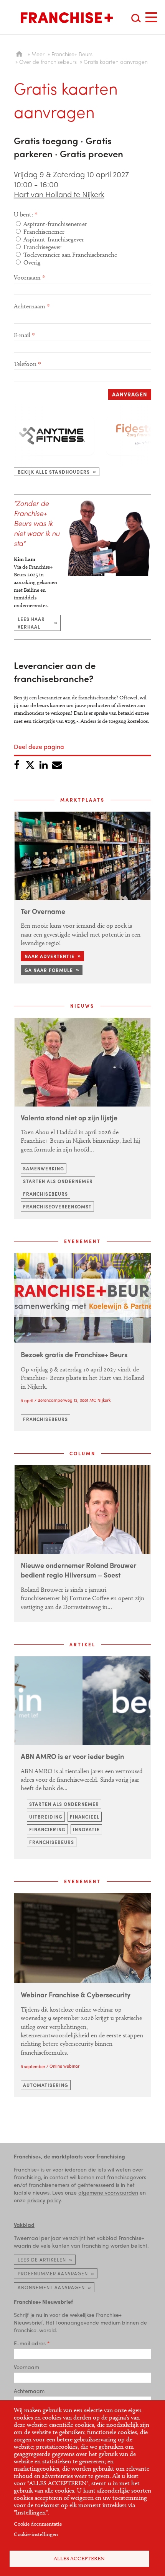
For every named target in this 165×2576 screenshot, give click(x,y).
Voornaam (27, 277)
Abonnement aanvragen (51, 2287)
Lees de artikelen (42, 2260)
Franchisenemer (44, 232)
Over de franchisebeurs (48, 62)
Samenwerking (44, 1168)
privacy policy (44, 2200)
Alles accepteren (79, 2559)
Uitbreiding (46, 1817)
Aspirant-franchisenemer (55, 224)
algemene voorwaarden (108, 2192)
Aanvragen (130, 394)
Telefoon (25, 364)
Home (19, 54)
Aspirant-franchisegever (54, 239)
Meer (38, 54)
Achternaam (30, 306)
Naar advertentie (49, 956)
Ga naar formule (49, 970)
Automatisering (46, 2085)
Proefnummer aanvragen (53, 2273)
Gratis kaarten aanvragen (116, 62)
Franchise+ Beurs (72, 54)
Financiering (47, 1829)
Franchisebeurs (45, 1194)
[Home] (67, 18)
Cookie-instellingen (36, 2534)
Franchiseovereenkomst (57, 1206)
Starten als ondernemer (58, 1181)
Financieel (85, 1817)
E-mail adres (30, 2343)
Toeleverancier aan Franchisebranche (70, 255)
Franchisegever (42, 247)
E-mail (22, 335)
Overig (32, 262)
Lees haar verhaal (31, 623)
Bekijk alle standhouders (54, 472)
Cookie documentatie (38, 2524)
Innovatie (86, 1829)
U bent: (23, 214)
